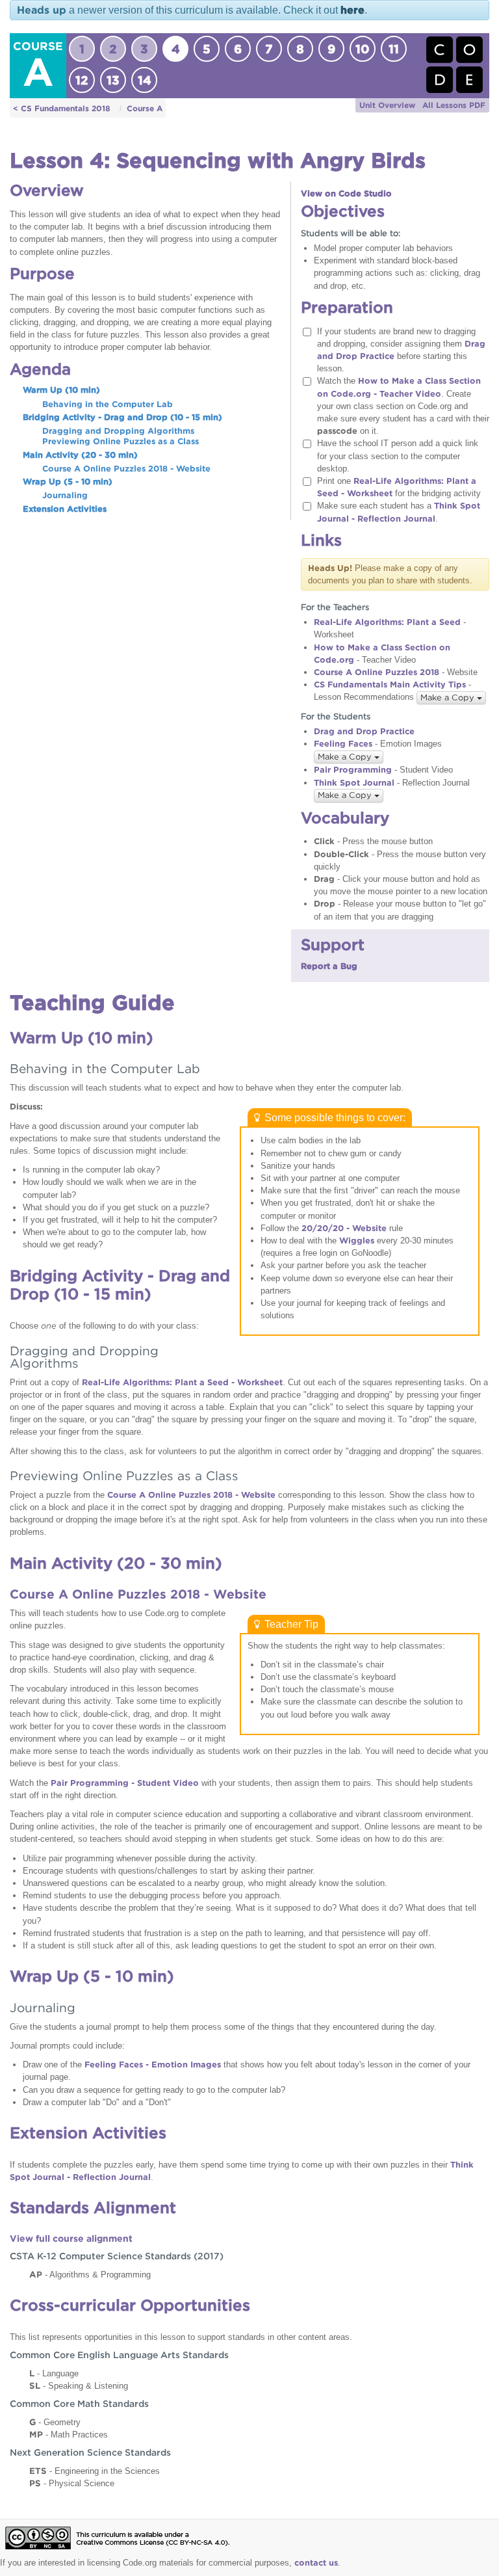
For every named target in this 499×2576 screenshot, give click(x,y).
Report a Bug (329, 966)
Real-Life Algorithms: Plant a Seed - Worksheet (182, 1382)
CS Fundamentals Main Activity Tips (390, 684)
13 (113, 80)
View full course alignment (71, 2238)
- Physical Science (72, 2483)
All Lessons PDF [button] (454, 105)
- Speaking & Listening (79, 2385)
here (352, 10)
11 (394, 49)
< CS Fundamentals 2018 (62, 108)
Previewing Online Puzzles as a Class (121, 441)
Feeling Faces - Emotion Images (153, 2065)
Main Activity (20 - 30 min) (80, 455)
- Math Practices (69, 2434)
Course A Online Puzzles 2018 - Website (126, 469)
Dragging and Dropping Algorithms (118, 431)
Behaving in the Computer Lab (108, 404)
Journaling (65, 495)
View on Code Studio (346, 193)
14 (145, 80)
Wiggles (357, 1241)
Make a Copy (449, 697)
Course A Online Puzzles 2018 (377, 672)
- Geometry (55, 2422)
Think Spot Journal (354, 783)
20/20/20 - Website (344, 1228)
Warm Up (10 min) (61, 390)
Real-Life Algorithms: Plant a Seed (387, 622)
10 (363, 49)
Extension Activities (65, 509)
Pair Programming (353, 770)
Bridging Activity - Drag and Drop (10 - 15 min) (122, 417)
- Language (54, 2373)
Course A (145, 108)
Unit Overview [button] (387, 105)
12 (82, 80)
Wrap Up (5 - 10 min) (68, 482)
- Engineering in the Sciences (95, 2471)
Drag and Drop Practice (364, 731)
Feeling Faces (343, 744)
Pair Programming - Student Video (125, 1783)
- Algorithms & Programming (90, 2274)
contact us (316, 2563)
